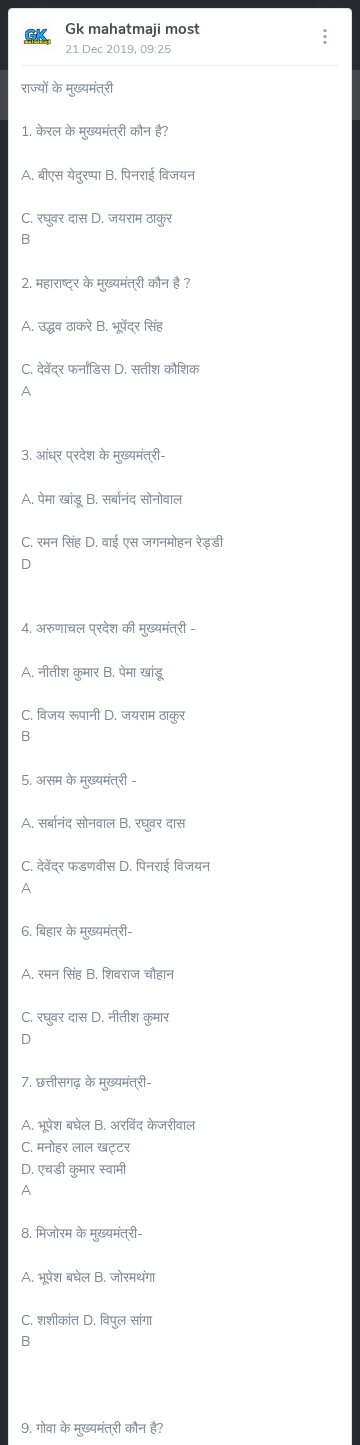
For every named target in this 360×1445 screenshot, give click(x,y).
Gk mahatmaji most (132, 29)
